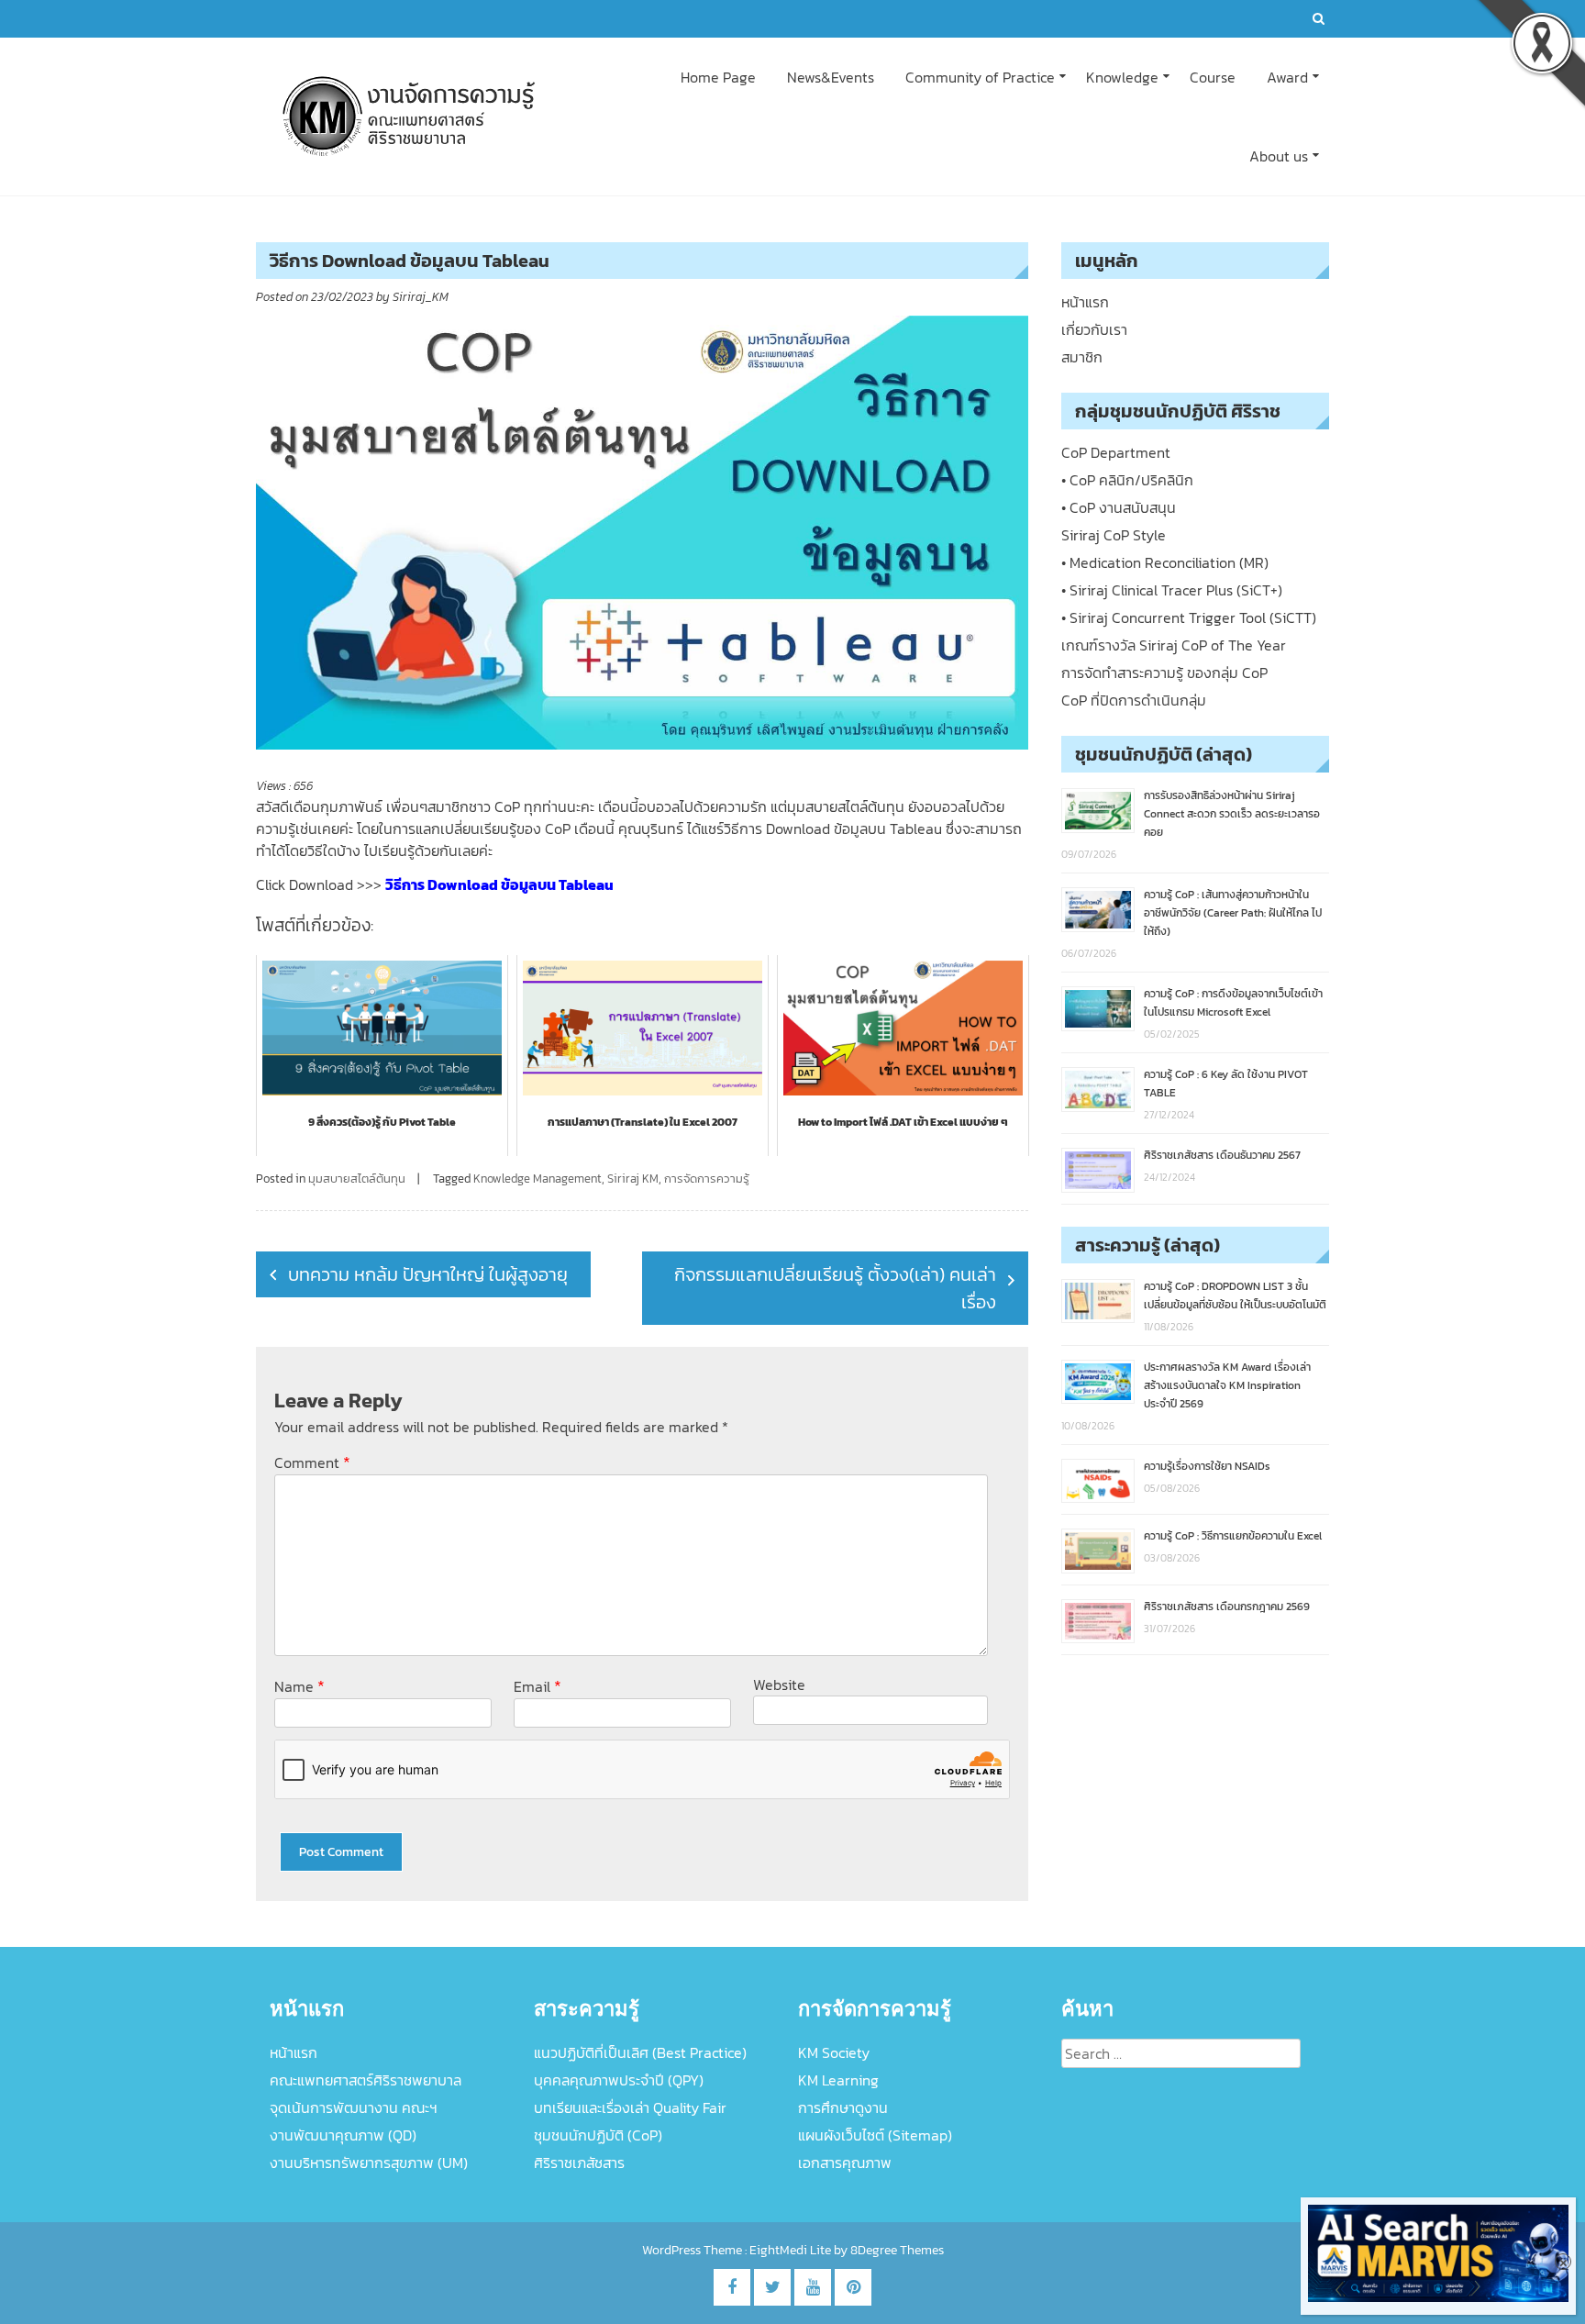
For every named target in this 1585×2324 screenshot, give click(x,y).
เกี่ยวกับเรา (1094, 329)
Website (779, 1685)
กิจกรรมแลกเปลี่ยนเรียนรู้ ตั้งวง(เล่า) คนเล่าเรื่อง (835, 1288)
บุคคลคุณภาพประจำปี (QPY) (619, 2080)
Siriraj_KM (421, 297)
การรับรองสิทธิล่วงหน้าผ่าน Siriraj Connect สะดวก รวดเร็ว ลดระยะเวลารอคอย (1232, 814)
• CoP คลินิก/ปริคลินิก (1127, 480)
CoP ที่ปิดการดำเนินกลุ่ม (1134, 700)
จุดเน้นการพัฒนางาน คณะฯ (354, 2107)
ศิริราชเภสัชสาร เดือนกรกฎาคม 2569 (1227, 1607)
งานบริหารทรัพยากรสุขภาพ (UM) (369, 2163)
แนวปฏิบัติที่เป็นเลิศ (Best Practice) (640, 2052)
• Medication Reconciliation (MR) (1165, 562)
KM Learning (838, 2080)
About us (1279, 156)
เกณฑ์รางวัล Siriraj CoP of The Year (1174, 645)
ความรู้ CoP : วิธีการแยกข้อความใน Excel (1233, 1536)
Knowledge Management (538, 1179)
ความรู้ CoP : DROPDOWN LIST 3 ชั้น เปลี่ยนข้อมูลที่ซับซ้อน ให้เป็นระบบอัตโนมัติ (1235, 1295)
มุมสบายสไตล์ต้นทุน (357, 1179)
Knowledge (1122, 77)
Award (1287, 77)
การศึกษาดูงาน (843, 2107)
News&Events (831, 77)
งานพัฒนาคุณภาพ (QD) (343, 2135)
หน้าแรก (1085, 302)
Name (299, 1686)
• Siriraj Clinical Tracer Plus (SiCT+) (1172, 590)
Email (538, 1686)
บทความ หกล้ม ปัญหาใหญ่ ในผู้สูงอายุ (428, 1274)
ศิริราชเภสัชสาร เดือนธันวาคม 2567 (1222, 1155)
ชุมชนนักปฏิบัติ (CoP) (598, 2135)
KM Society (834, 2052)
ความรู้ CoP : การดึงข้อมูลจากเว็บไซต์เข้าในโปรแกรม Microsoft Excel (1233, 1003)
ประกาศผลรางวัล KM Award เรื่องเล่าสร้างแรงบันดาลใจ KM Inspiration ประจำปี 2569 (1227, 1385)
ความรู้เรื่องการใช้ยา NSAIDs (1207, 1466)
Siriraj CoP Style (1114, 535)
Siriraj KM (633, 1179)
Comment (312, 1462)
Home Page (718, 77)
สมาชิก (1082, 357)
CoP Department (1116, 452)
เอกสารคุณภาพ (845, 2163)
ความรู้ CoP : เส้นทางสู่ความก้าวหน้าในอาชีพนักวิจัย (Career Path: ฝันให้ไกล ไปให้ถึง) (1233, 913)
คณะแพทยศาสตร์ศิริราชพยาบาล (366, 2080)
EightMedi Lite (792, 2250)
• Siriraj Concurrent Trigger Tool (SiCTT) (1189, 617)
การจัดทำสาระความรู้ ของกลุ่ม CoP (1164, 673)
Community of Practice (980, 77)
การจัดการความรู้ (707, 1179)
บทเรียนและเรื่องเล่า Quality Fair (630, 2107)
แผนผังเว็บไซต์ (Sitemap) (875, 2135)
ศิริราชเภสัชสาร (579, 2163)
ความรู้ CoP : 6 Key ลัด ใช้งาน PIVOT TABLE (1226, 1084)
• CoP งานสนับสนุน (1119, 507)
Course (1213, 77)
